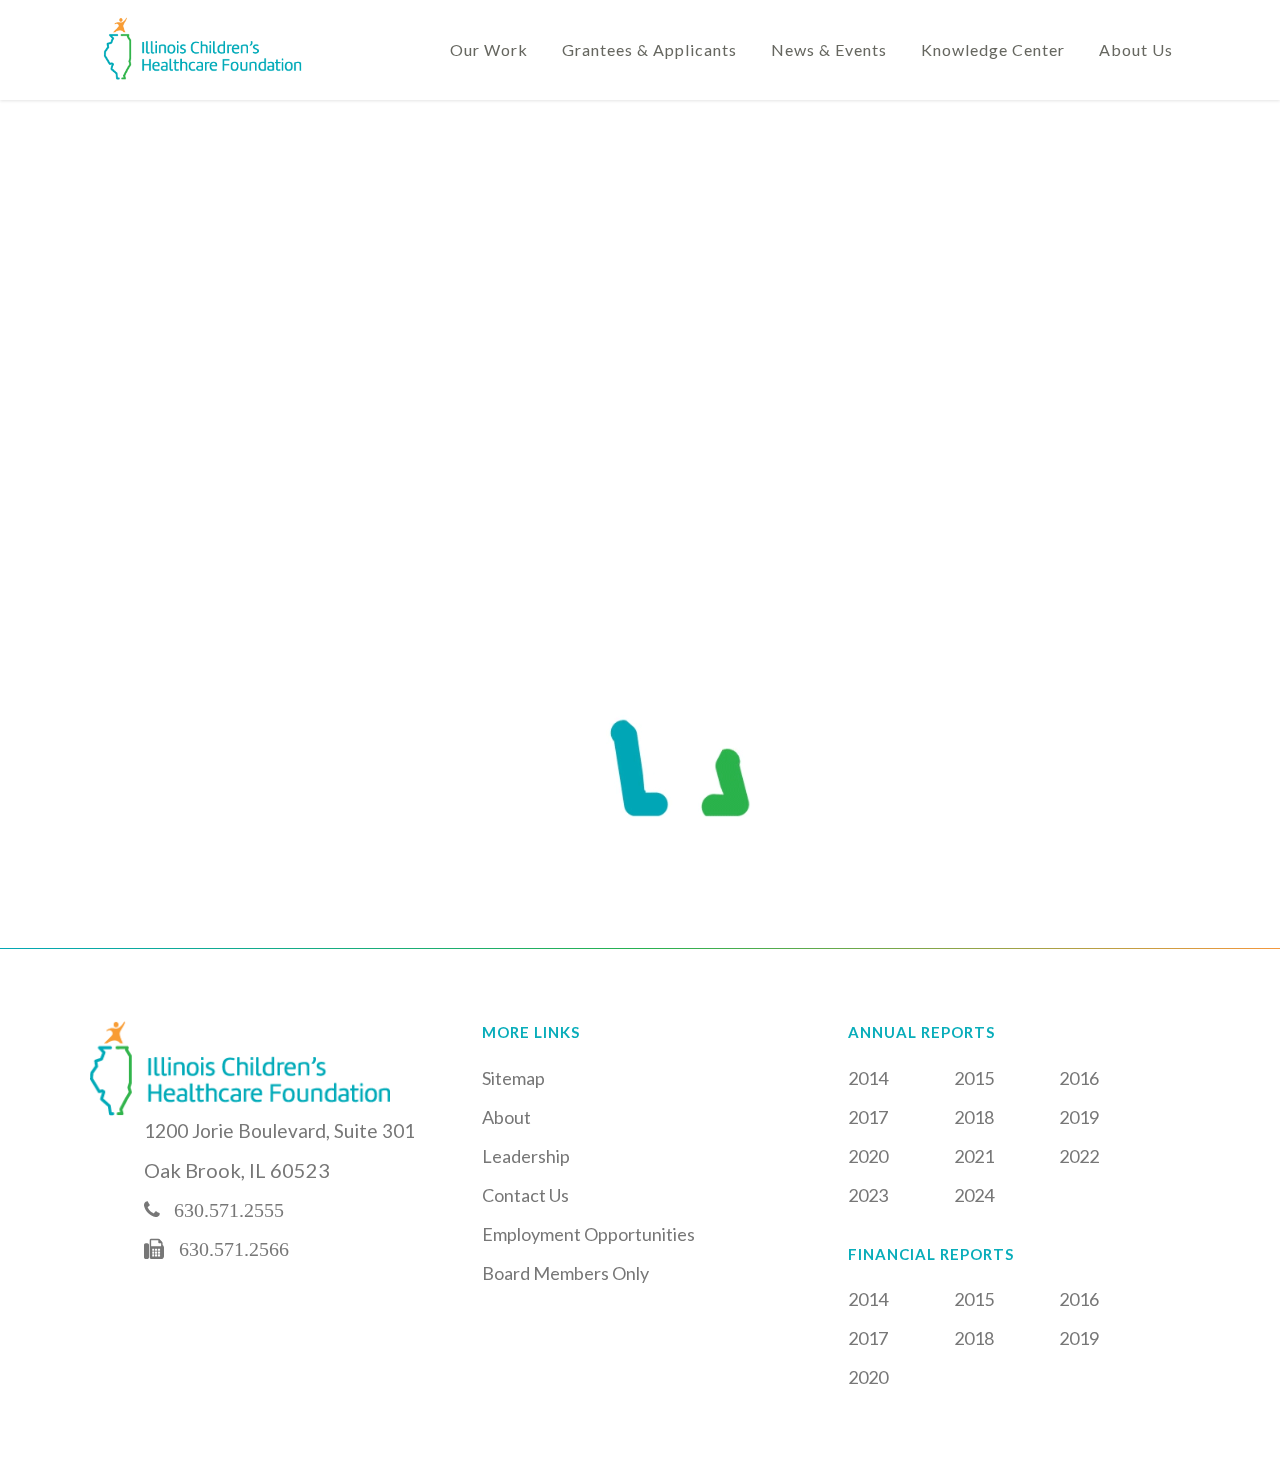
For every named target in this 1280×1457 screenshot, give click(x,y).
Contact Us (525, 1195)
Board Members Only (565, 1273)
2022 (1079, 1156)
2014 (868, 1078)
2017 (868, 1117)
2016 (1079, 1078)
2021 (974, 1156)
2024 (974, 1195)
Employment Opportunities (588, 1234)
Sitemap (513, 1078)
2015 (974, 1078)
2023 (868, 1195)
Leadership (526, 1156)
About (506, 1117)
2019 (1079, 1117)
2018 (974, 1117)
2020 (868, 1156)
